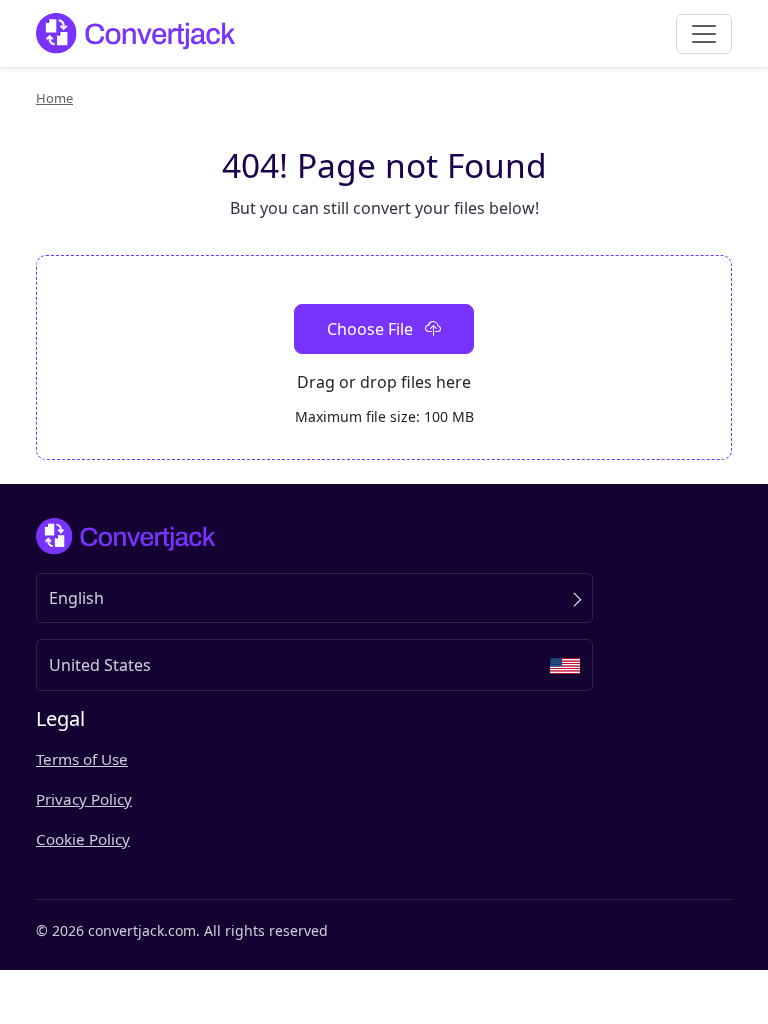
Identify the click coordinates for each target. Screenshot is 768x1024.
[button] (314, 665)
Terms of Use (82, 759)
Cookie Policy (83, 839)
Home (54, 98)
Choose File (372, 329)
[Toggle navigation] (704, 34)
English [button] (76, 598)
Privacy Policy (84, 799)
